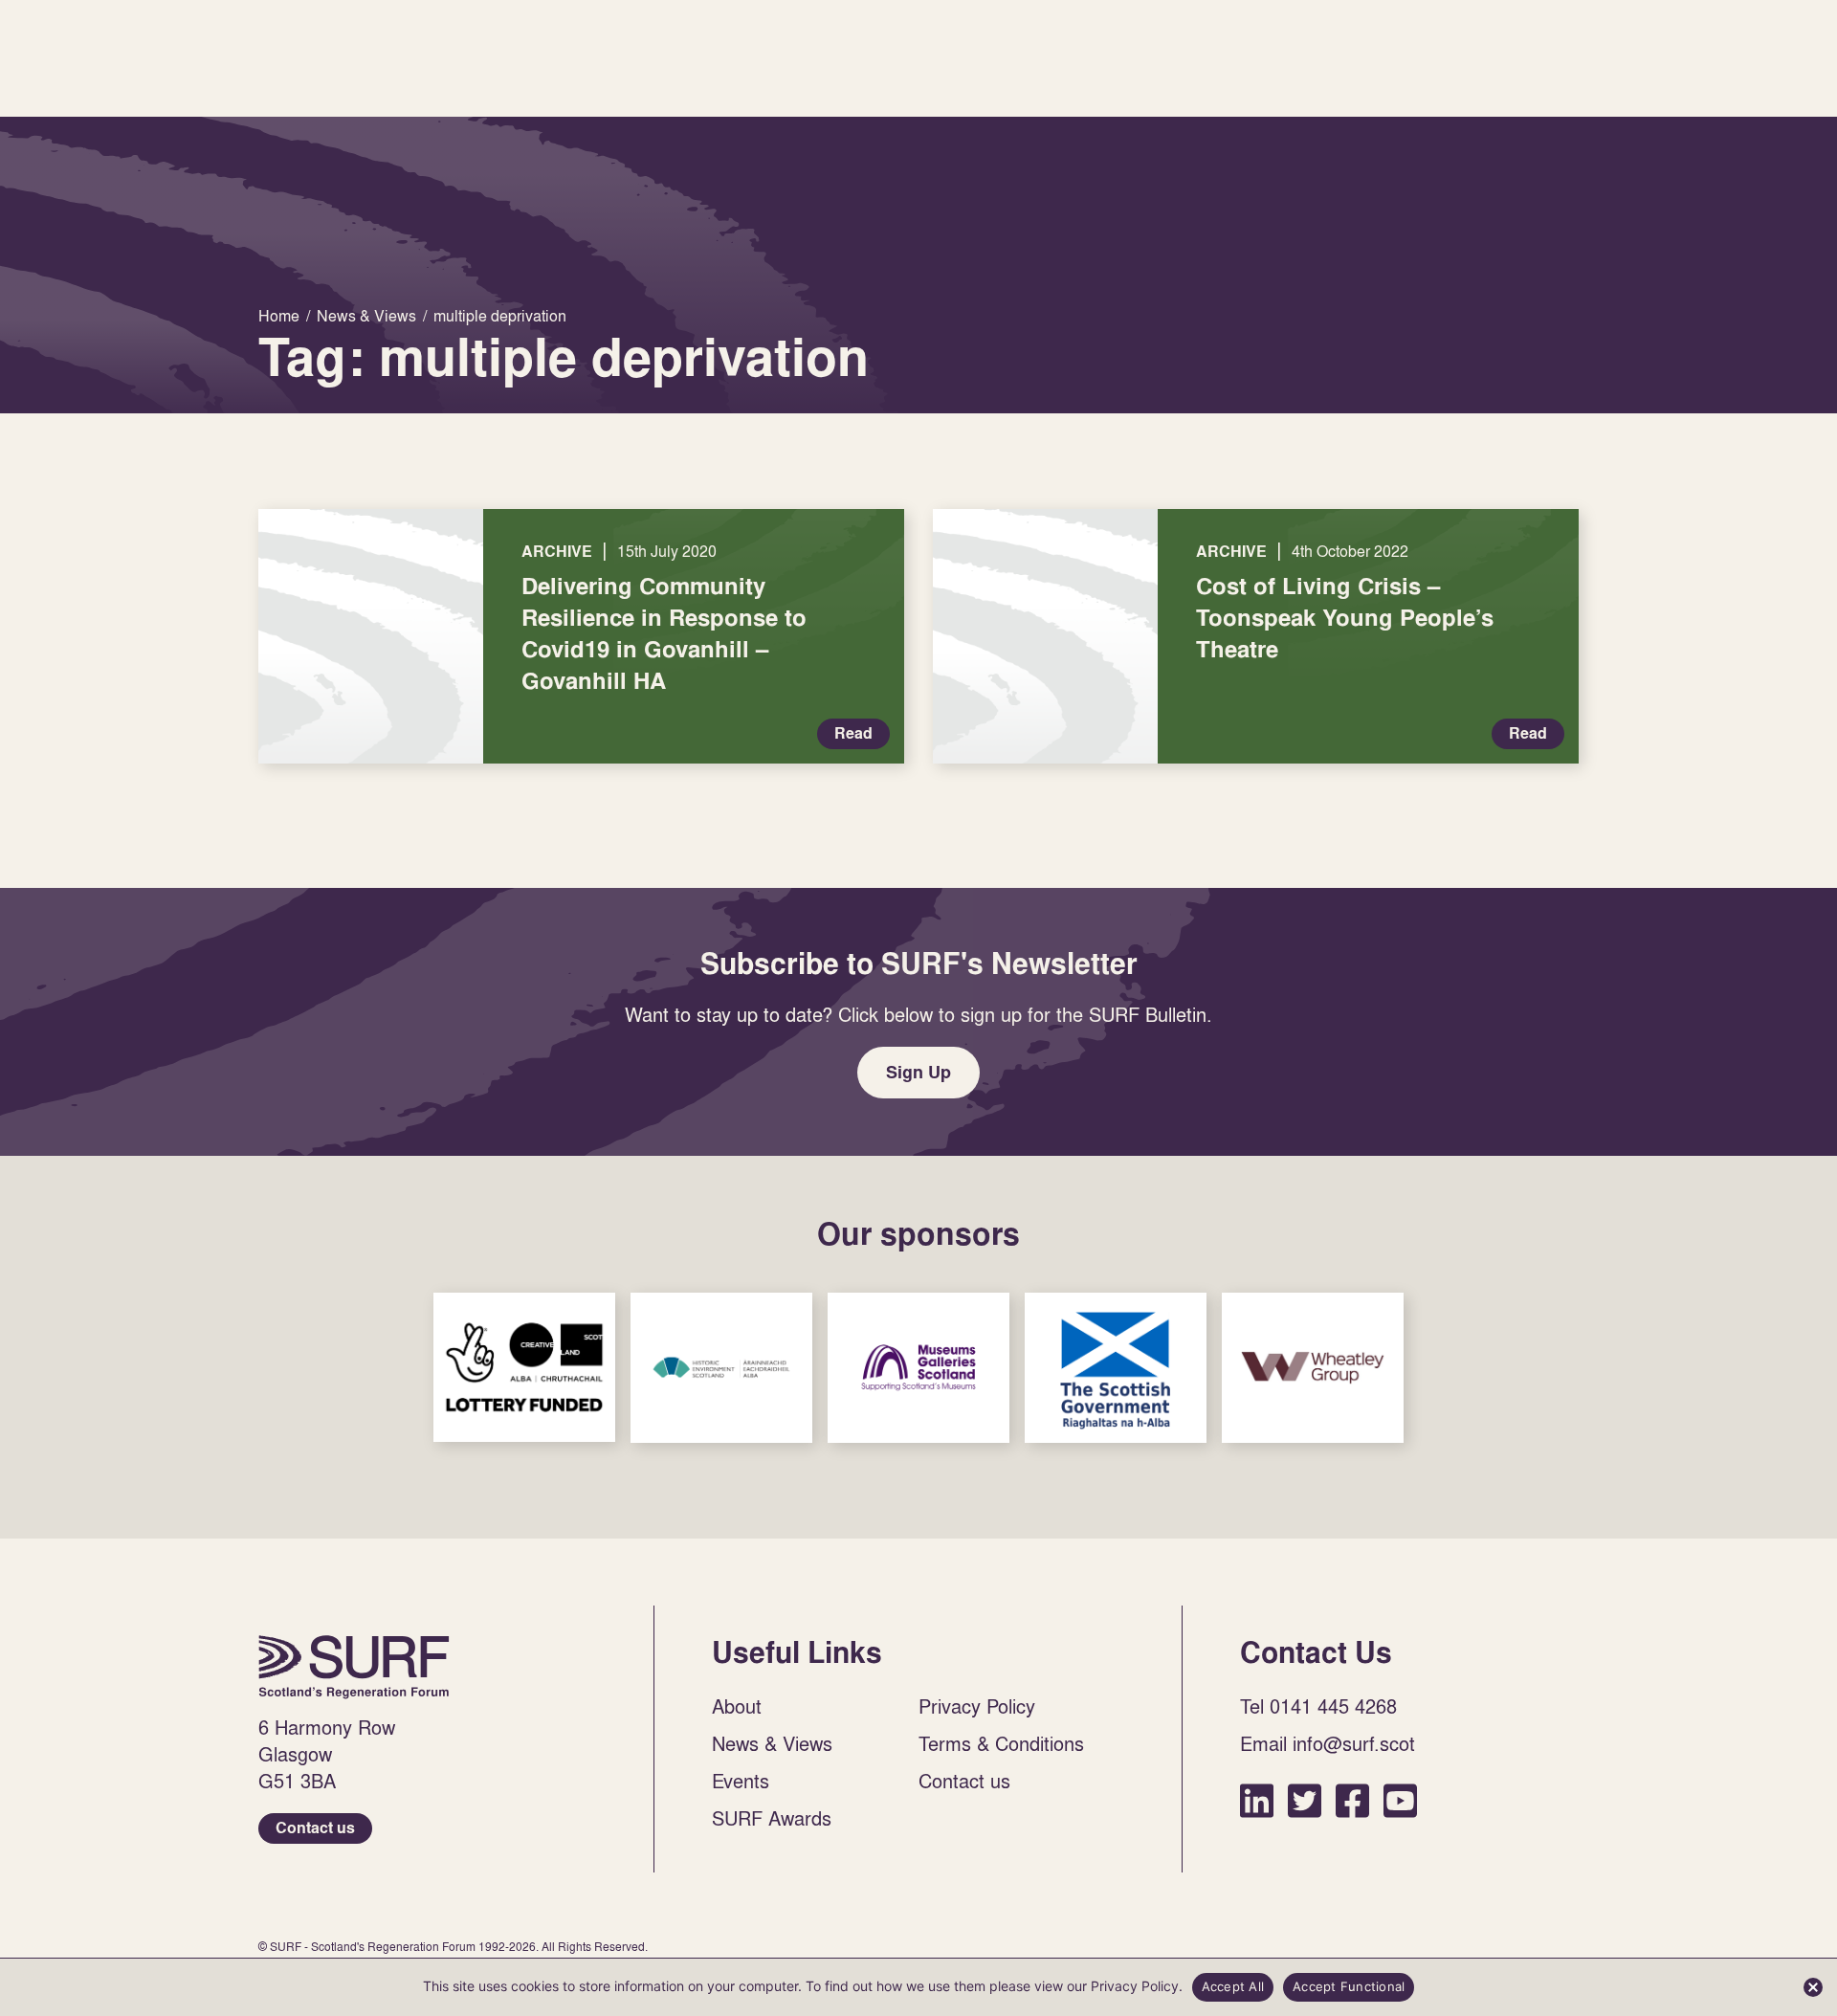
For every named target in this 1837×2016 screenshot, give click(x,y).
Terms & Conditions (1001, 1743)
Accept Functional (1349, 1986)
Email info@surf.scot (1328, 1743)
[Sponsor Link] (524, 1367)
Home (354, 1667)
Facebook (1352, 1800)
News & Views (772, 1743)
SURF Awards (772, 1818)
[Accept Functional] (1813, 1987)
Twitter (1305, 1800)
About (737, 1706)
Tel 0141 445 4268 (1318, 1706)
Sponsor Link (524, 1367)
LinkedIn (1257, 1800)
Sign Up (918, 1072)
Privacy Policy (977, 1706)
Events (741, 1781)
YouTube (1400, 1800)
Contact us (315, 1828)
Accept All (1233, 1986)
